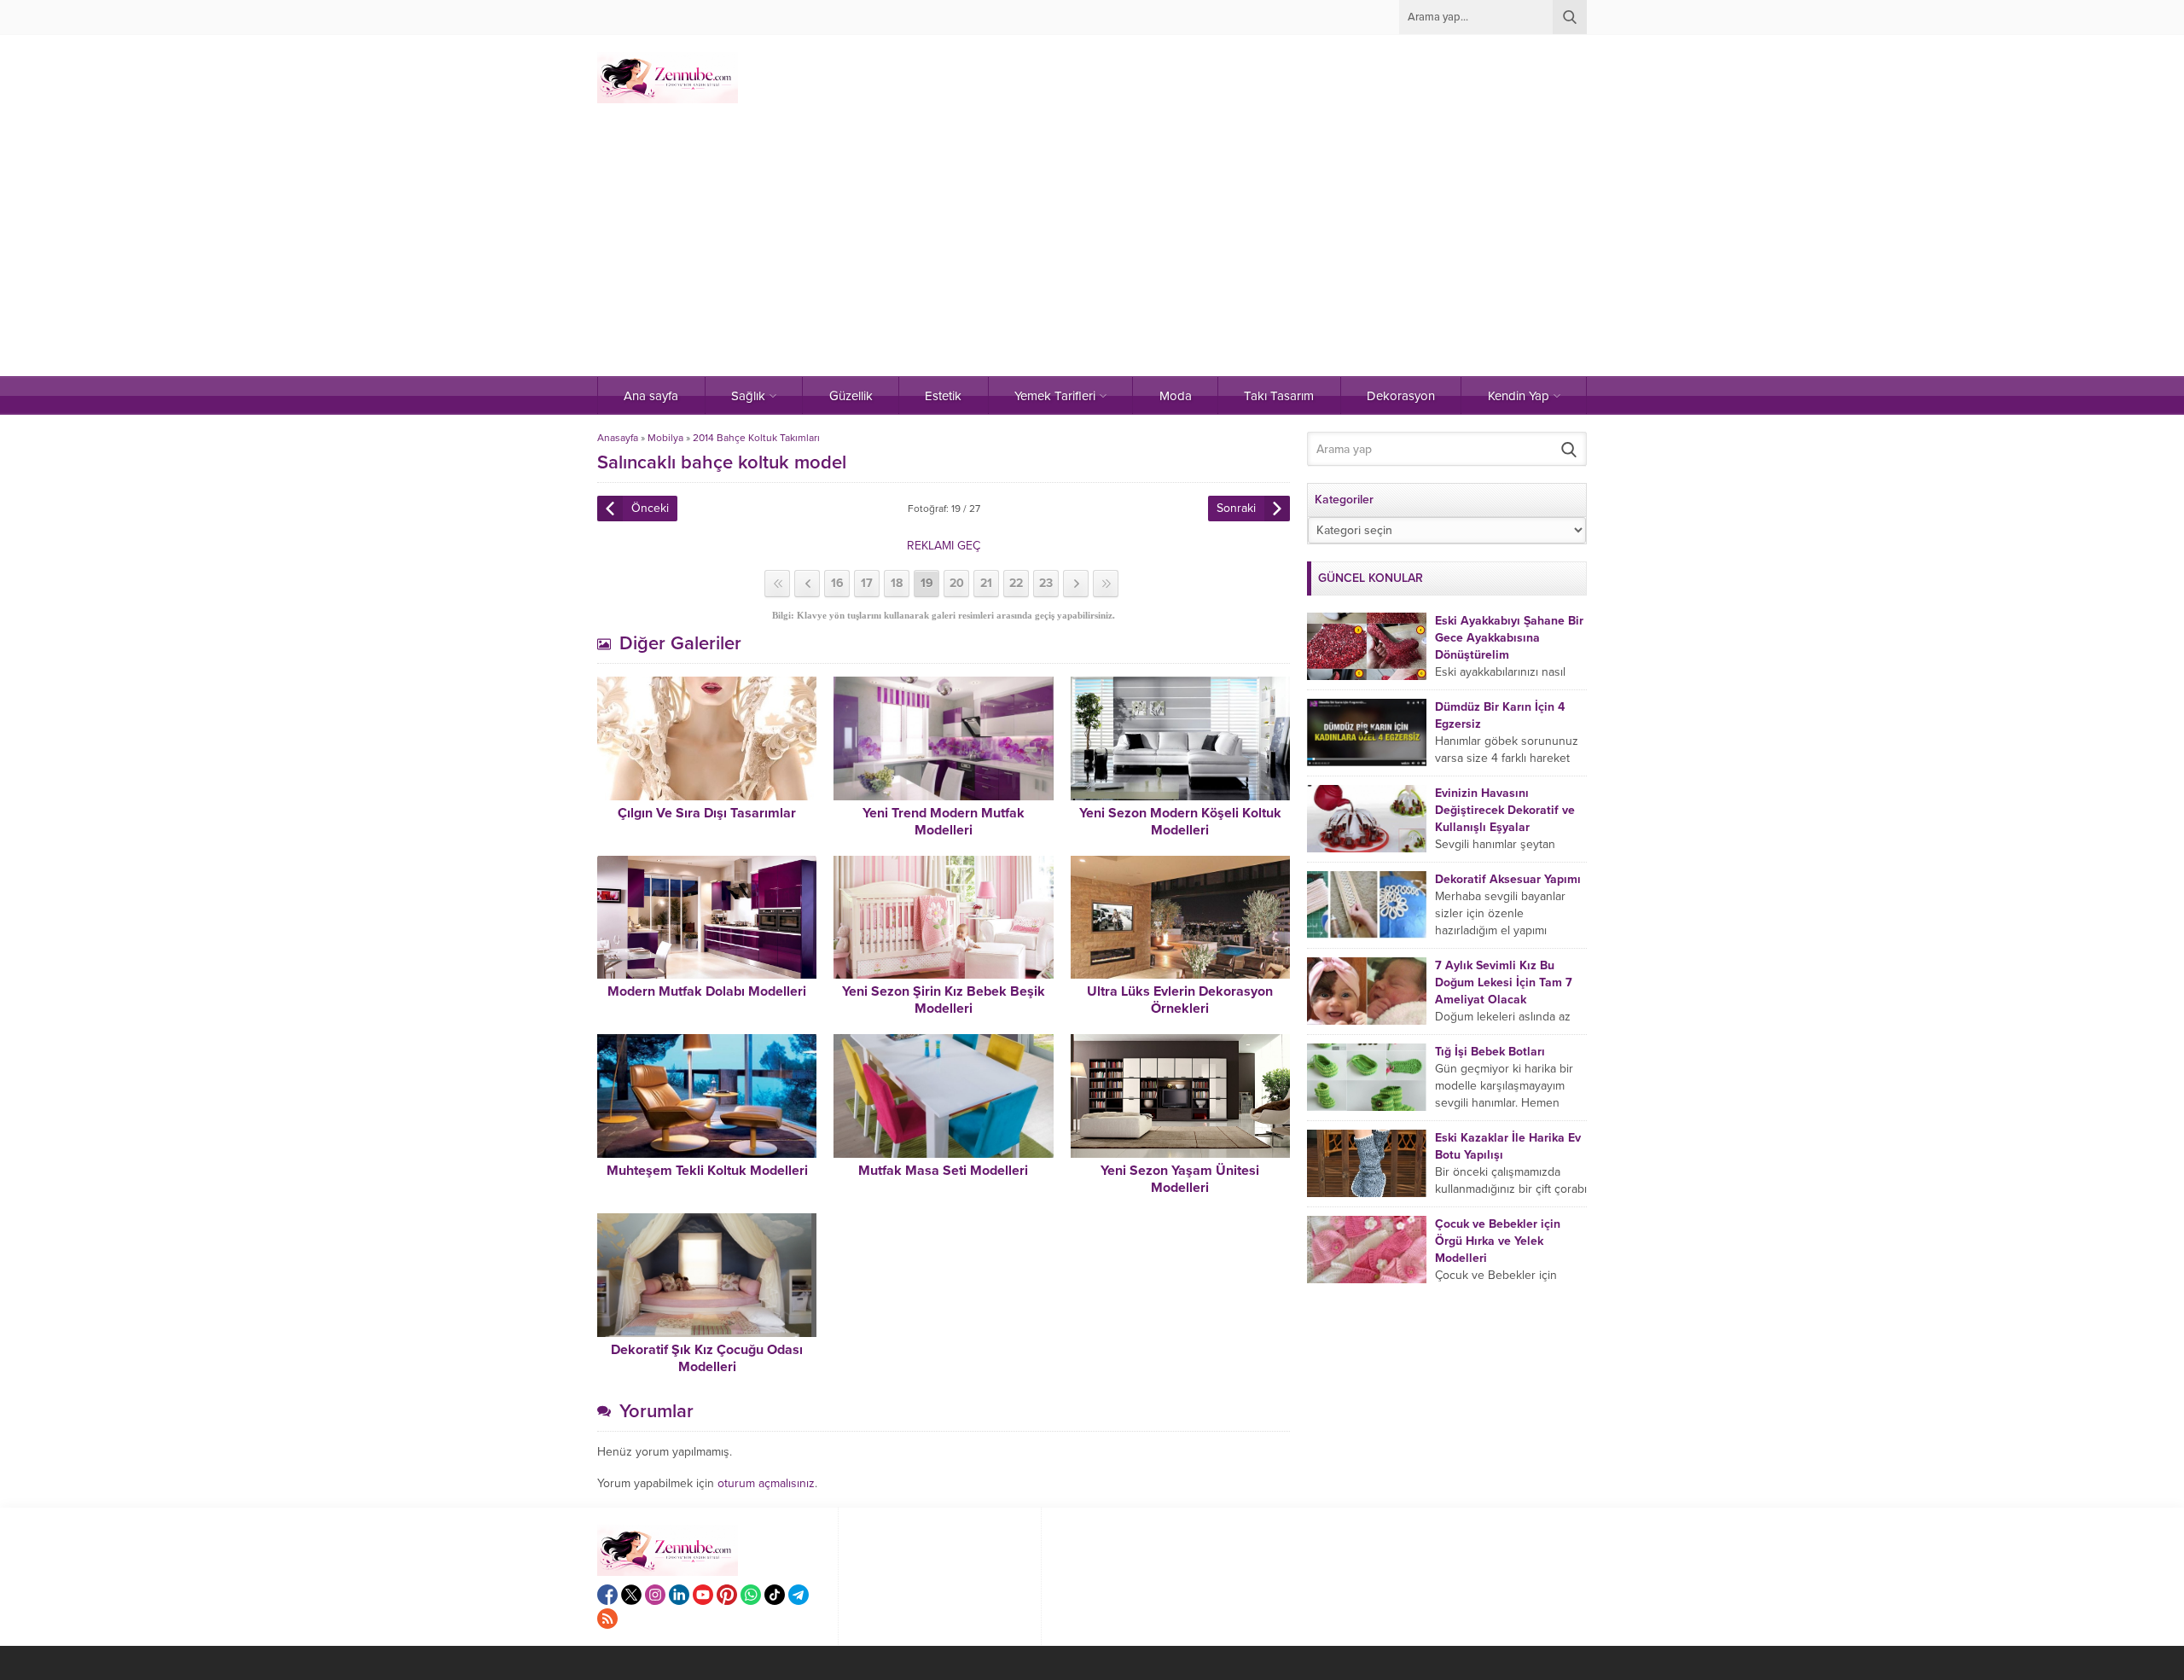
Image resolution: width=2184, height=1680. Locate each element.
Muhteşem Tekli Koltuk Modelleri (707, 1171)
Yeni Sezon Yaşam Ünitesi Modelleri (1180, 1179)
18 (897, 583)
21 (986, 583)
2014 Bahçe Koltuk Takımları (756, 438)
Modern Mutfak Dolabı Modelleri (707, 991)
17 (867, 583)
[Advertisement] (1092, 248)
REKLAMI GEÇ (944, 546)
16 (837, 583)
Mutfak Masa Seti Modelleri (943, 1171)
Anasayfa (618, 438)
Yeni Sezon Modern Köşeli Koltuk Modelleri (1180, 822)
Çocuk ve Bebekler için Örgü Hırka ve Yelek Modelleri (1498, 1241)
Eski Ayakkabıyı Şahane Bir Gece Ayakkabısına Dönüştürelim (1509, 638)
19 (927, 583)
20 (957, 583)
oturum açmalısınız (766, 1483)
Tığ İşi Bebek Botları (1490, 1052)
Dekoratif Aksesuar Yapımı (1508, 879)
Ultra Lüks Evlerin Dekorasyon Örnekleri (1180, 1000)
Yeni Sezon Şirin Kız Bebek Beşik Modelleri (944, 1000)
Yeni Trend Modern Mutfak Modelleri (944, 822)
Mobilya (665, 438)
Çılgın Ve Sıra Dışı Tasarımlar (707, 813)
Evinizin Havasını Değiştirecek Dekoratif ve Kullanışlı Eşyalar (1505, 810)
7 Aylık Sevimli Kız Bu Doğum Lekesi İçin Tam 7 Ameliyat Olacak (1504, 982)
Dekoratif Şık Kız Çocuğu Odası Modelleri (707, 1358)
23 (1046, 583)
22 (1016, 583)
